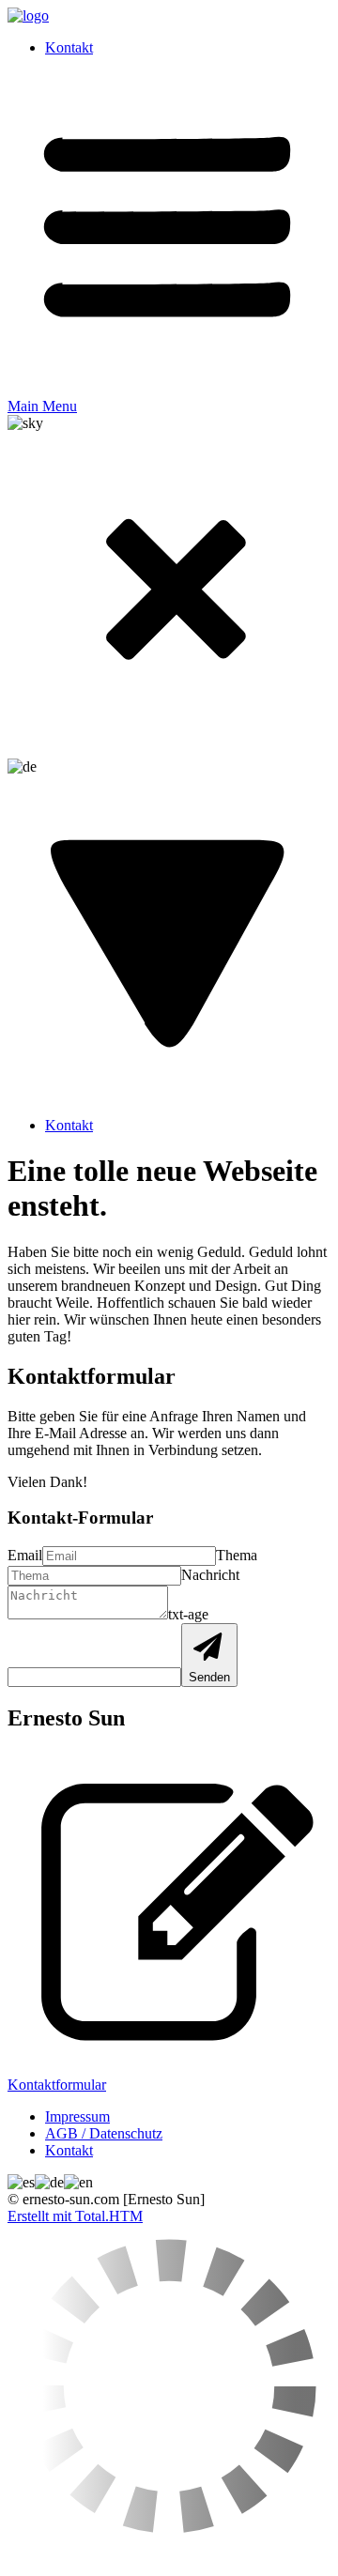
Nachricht (210, 1575)
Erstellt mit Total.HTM (75, 2216)
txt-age (188, 1614)
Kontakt (69, 47)
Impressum (77, 2116)
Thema (237, 1555)
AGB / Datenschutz (104, 2133)
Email (25, 1555)
